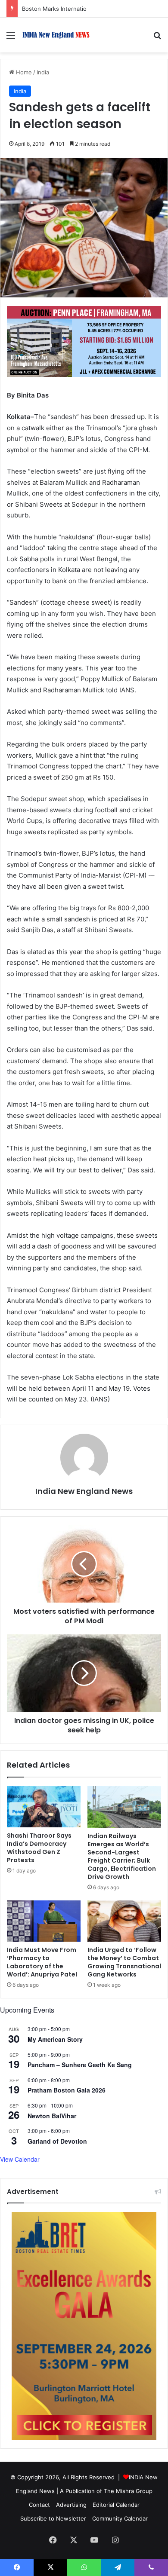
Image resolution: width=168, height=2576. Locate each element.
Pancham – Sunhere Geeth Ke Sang (80, 2065)
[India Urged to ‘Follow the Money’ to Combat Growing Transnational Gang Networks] (124, 1921)
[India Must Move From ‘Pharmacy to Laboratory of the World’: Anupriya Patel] (44, 1921)
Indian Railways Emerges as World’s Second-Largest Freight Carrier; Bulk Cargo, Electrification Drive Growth (122, 1856)
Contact (39, 2505)
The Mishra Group (128, 2491)
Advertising (71, 2505)
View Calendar (20, 2159)
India (43, 72)
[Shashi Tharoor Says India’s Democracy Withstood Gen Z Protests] (44, 1807)
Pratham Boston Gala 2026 (67, 2090)
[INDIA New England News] (56, 35)
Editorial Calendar (116, 2505)
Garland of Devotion (57, 2141)
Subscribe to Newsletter (53, 2518)
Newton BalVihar (52, 2116)
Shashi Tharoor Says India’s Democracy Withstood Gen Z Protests (39, 1848)
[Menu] (11, 38)
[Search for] (157, 38)
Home (23, 72)
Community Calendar (120, 2518)
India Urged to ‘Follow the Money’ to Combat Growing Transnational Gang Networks (124, 1962)
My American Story (55, 2039)
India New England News (84, 1491)
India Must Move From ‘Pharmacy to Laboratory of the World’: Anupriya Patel (42, 1962)
